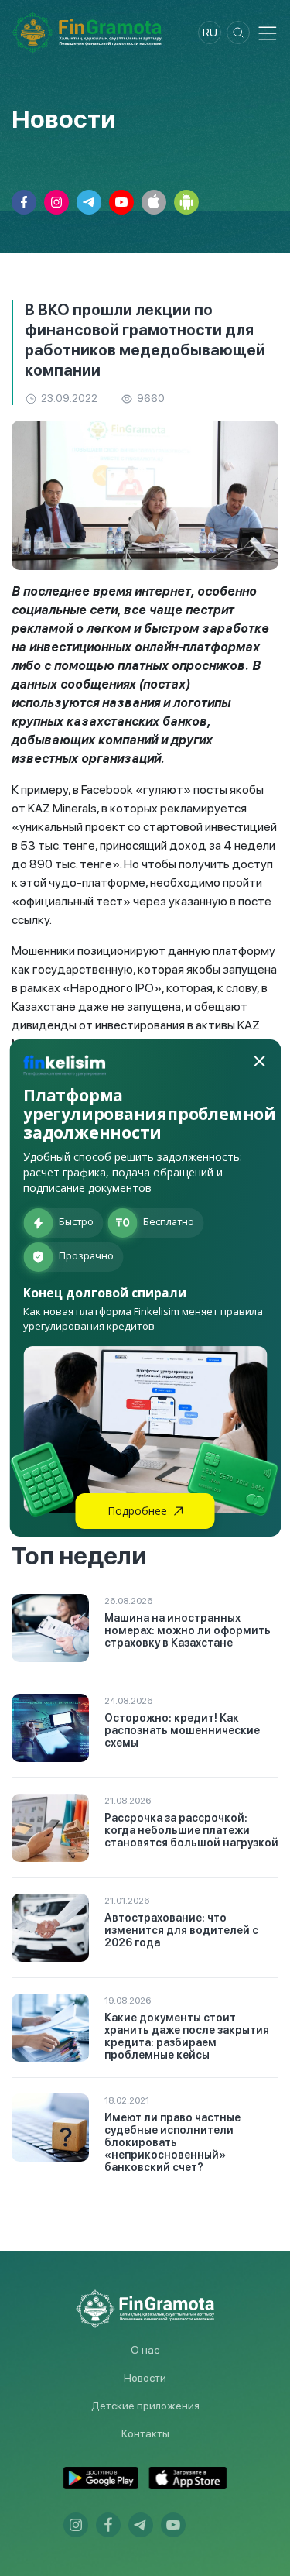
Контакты (145, 2433)
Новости (145, 2378)
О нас (145, 2350)
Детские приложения (145, 2406)
